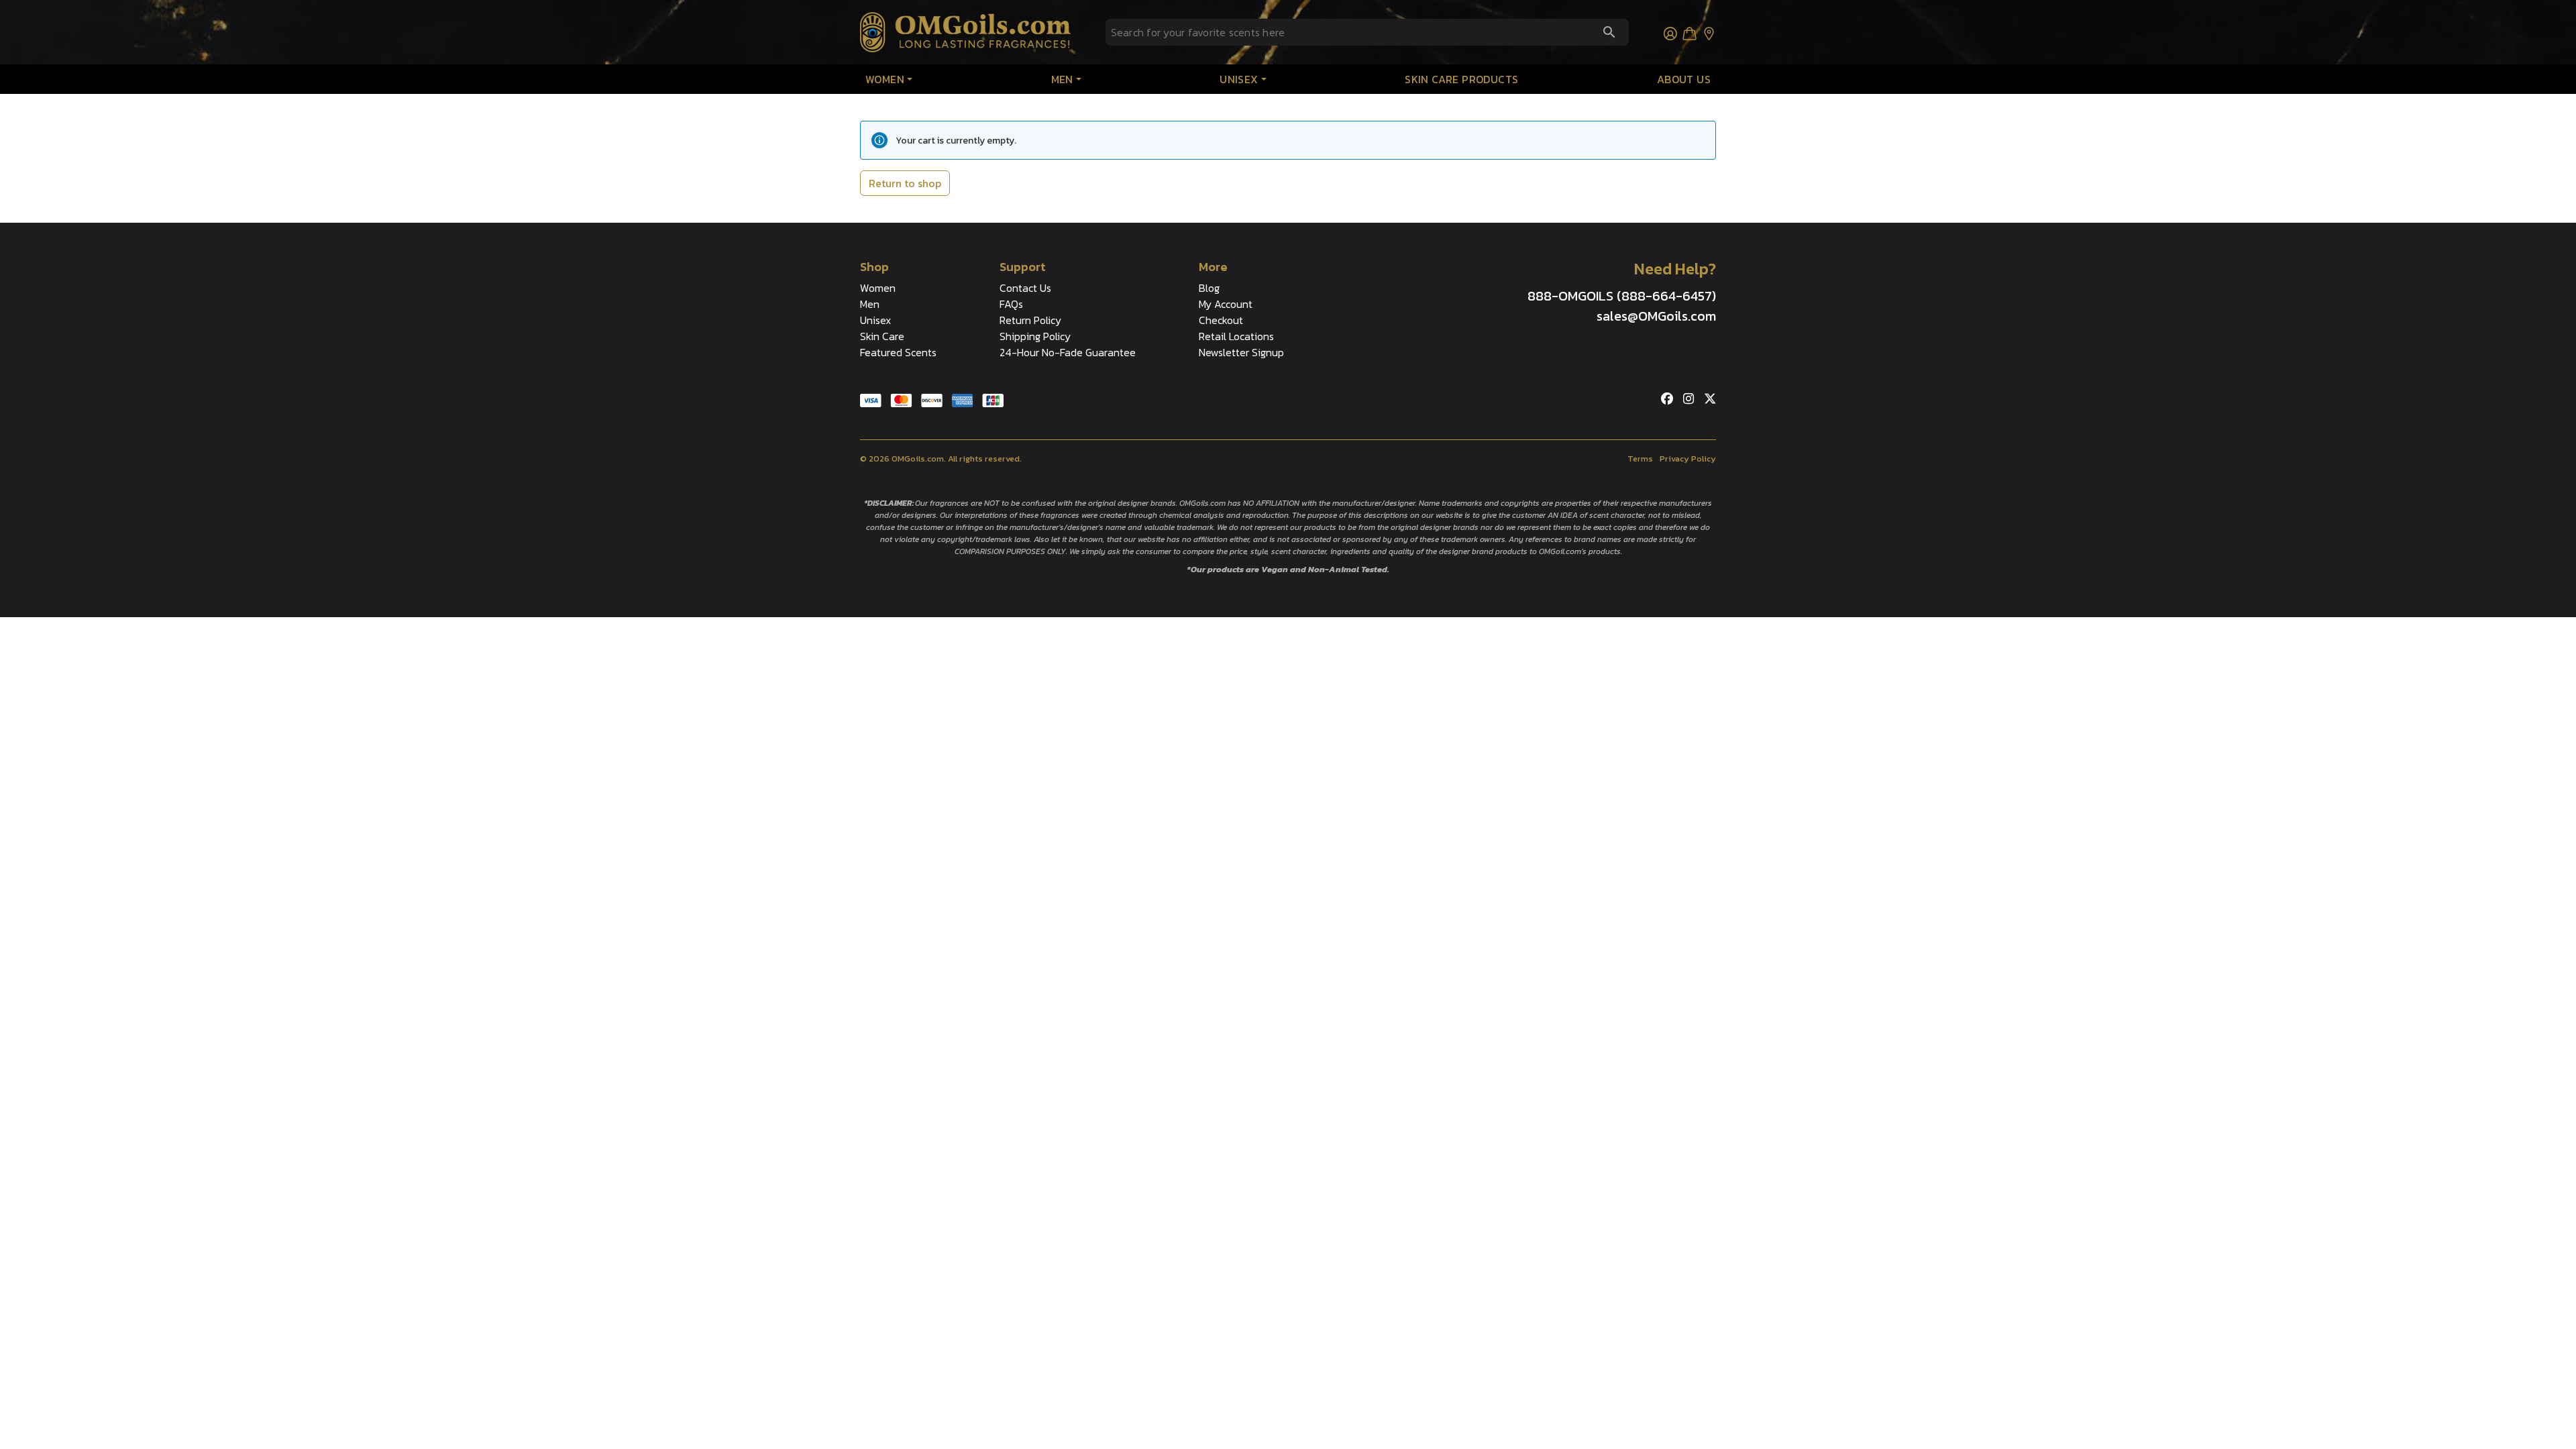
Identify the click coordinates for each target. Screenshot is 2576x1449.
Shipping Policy (1035, 336)
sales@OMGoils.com (1656, 316)
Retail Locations (1236, 336)
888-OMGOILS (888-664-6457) (1622, 296)
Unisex (1239, 79)
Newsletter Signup (1241, 352)
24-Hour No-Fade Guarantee (1068, 352)
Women (885, 79)
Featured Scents (898, 352)
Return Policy (1030, 320)
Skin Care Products (1461, 79)
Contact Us (1025, 288)
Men (1062, 79)
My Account (1226, 304)
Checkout (1221, 320)
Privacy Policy (1688, 459)
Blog (1209, 288)
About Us (1684, 79)
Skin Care (882, 336)
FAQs (1011, 304)
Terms (1640, 459)
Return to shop (905, 183)
